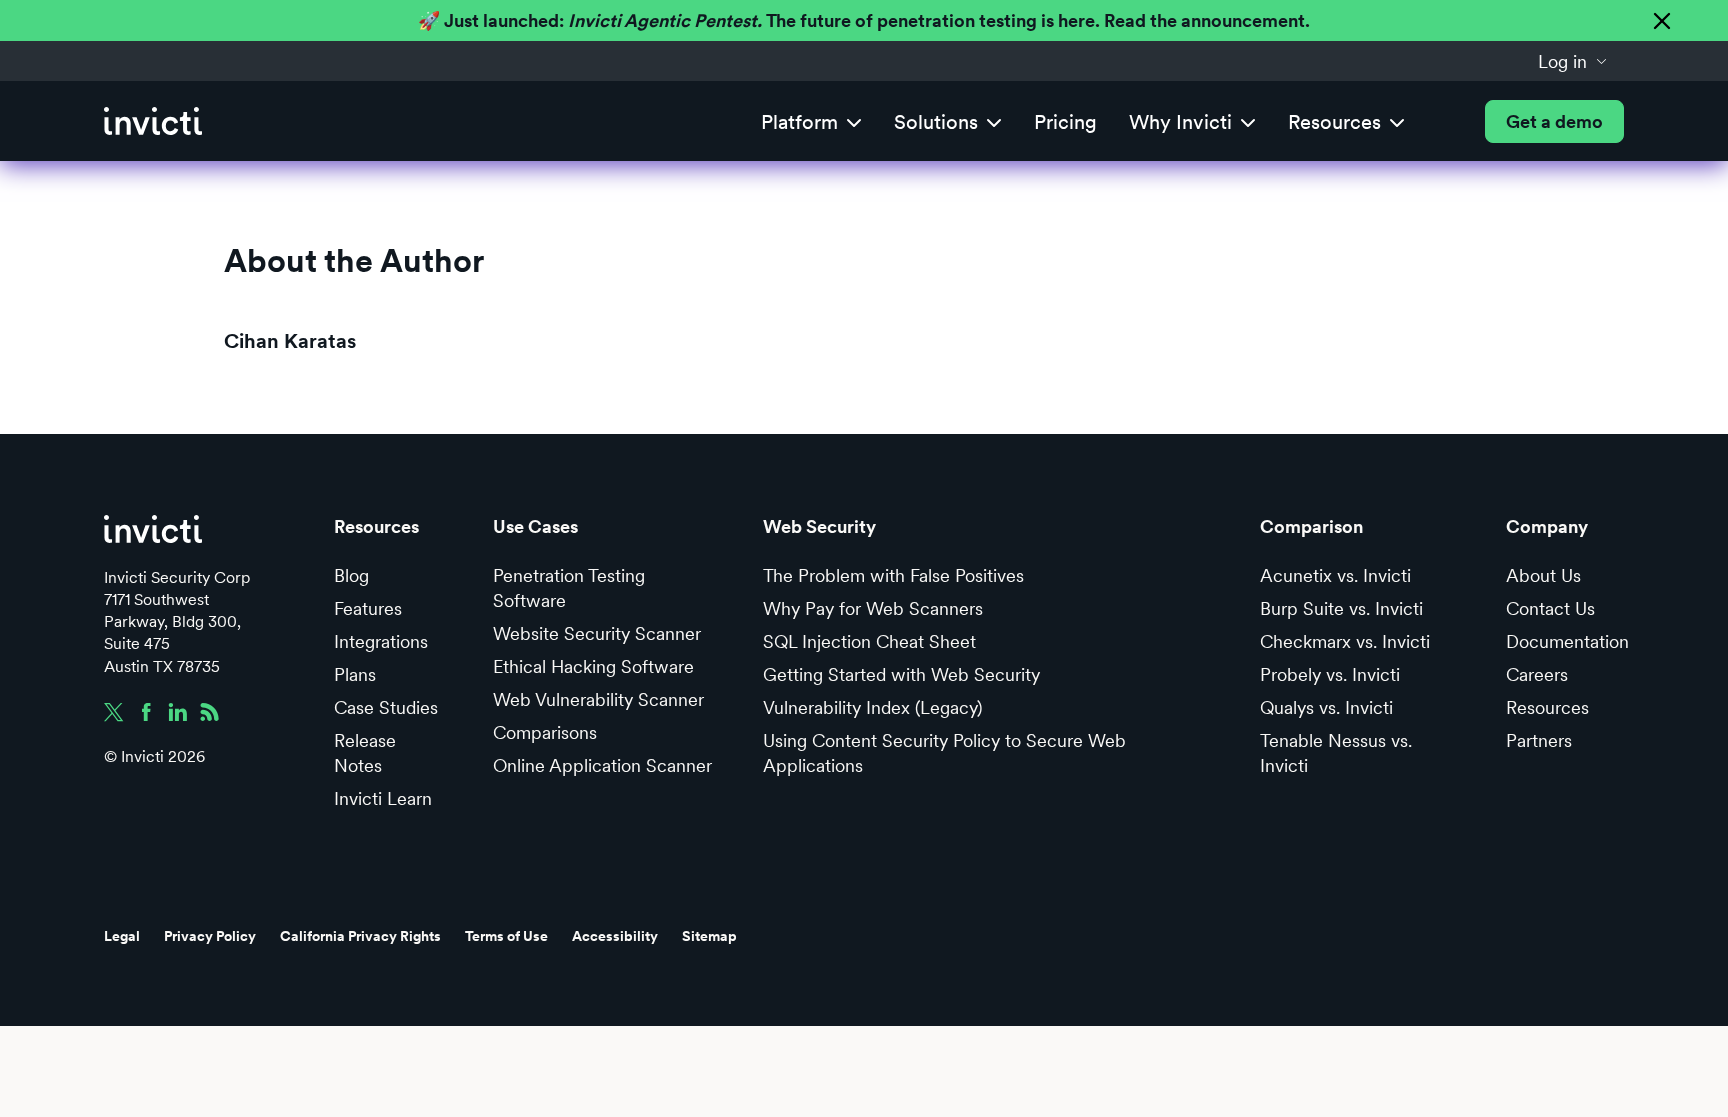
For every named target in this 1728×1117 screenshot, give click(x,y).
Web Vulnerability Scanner (598, 699)
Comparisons (545, 732)
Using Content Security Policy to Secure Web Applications (944, 753)
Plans (355, 674)
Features (368, 608)
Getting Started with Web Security (901, 674)
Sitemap (709, 936)
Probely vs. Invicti (1330, 674)
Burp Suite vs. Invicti (1341, 608)
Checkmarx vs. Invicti (1345, 641)
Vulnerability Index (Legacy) (872, 707)
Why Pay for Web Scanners (873, 608)
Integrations (381, 641)
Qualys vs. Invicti (1326, 707)
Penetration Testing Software (569, 588)
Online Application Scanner (602, 765)
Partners (1539, 740)
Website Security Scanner (597, 633)
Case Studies (386, 707)
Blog (351, 575)
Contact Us (1550, 608)
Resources (1547, 707)
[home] (153, 121)
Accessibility (615, 936)
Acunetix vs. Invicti (1335, 575)
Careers (1537, 674)
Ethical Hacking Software (593, 666)
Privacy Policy (210, 936)
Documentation (1567, 641)
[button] (1573, 61)
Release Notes (365, 753)
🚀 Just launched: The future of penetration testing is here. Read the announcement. (864, 20)
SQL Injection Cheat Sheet (869, 641)
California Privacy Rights (360, 936)
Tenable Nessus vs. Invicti (1336, 753)
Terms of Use (506, 936)
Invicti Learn (383, 798)
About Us (1543, 575)
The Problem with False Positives (893, 575)
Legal (122, 936)
